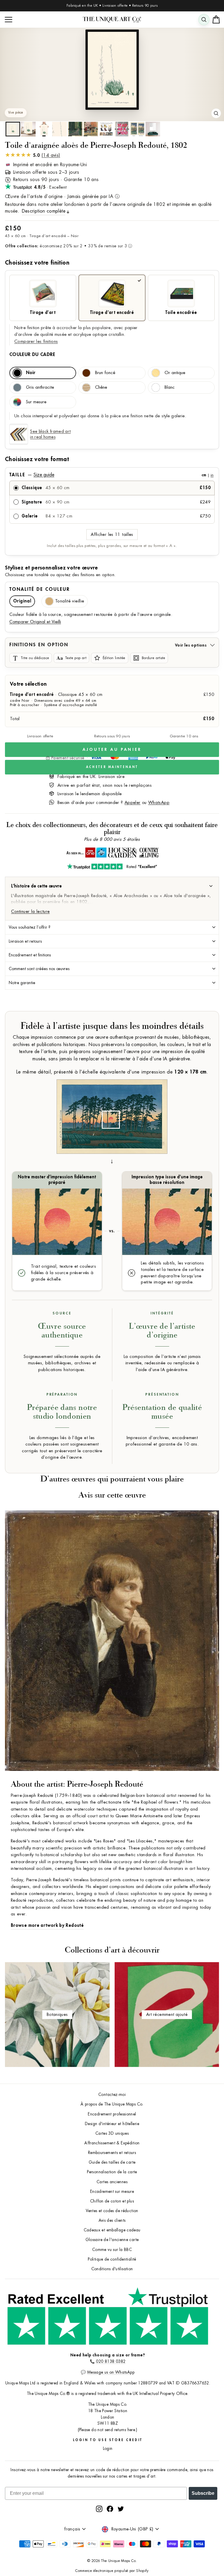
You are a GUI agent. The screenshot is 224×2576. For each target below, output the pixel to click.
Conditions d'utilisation (112, 2269)
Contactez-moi (112, 2095)
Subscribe (203, 2493)
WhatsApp (159, 803)
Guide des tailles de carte (112, 2162)
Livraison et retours (25, 941)
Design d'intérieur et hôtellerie (112, 2124)
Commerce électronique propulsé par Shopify (112, 2571)
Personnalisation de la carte (112, 2172)
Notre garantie (22, 983)
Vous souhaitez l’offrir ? (30, 927)
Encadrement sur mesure (112, 2192)
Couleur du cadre (32, 355)
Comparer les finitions (36, 342)
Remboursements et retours (112, 2153)
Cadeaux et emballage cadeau (112, 2230)
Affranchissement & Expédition (112, 2143)
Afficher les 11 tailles (112, 535)
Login (108, 2449)
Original (22, 601)
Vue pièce (16, 113)
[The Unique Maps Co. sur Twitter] (121, 2509)
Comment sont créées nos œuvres (39, 969)
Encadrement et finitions (30, 955)
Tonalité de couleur (40, 589)
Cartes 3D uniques (112, 2133)
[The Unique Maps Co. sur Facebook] (110, 2509)
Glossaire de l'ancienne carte (112, 2240)
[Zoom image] (216, 113)
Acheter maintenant (112, 767)
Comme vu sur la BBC (112, 2250)
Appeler (133, 803)
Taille (111, 475)
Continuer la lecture (30, 912)
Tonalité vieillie (70, 601)
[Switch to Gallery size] (112, 70)
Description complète (44, 211)
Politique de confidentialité (112, 2259)
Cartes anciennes (112, 2182)
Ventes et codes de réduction (112, 2211)
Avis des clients (112, 2220)
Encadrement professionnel (112, 2114)
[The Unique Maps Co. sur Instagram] (99, 2509)
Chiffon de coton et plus (112, 2201)
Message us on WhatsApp (111, 2372)
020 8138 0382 (111, 2362)
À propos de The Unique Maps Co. (112, 2104)
